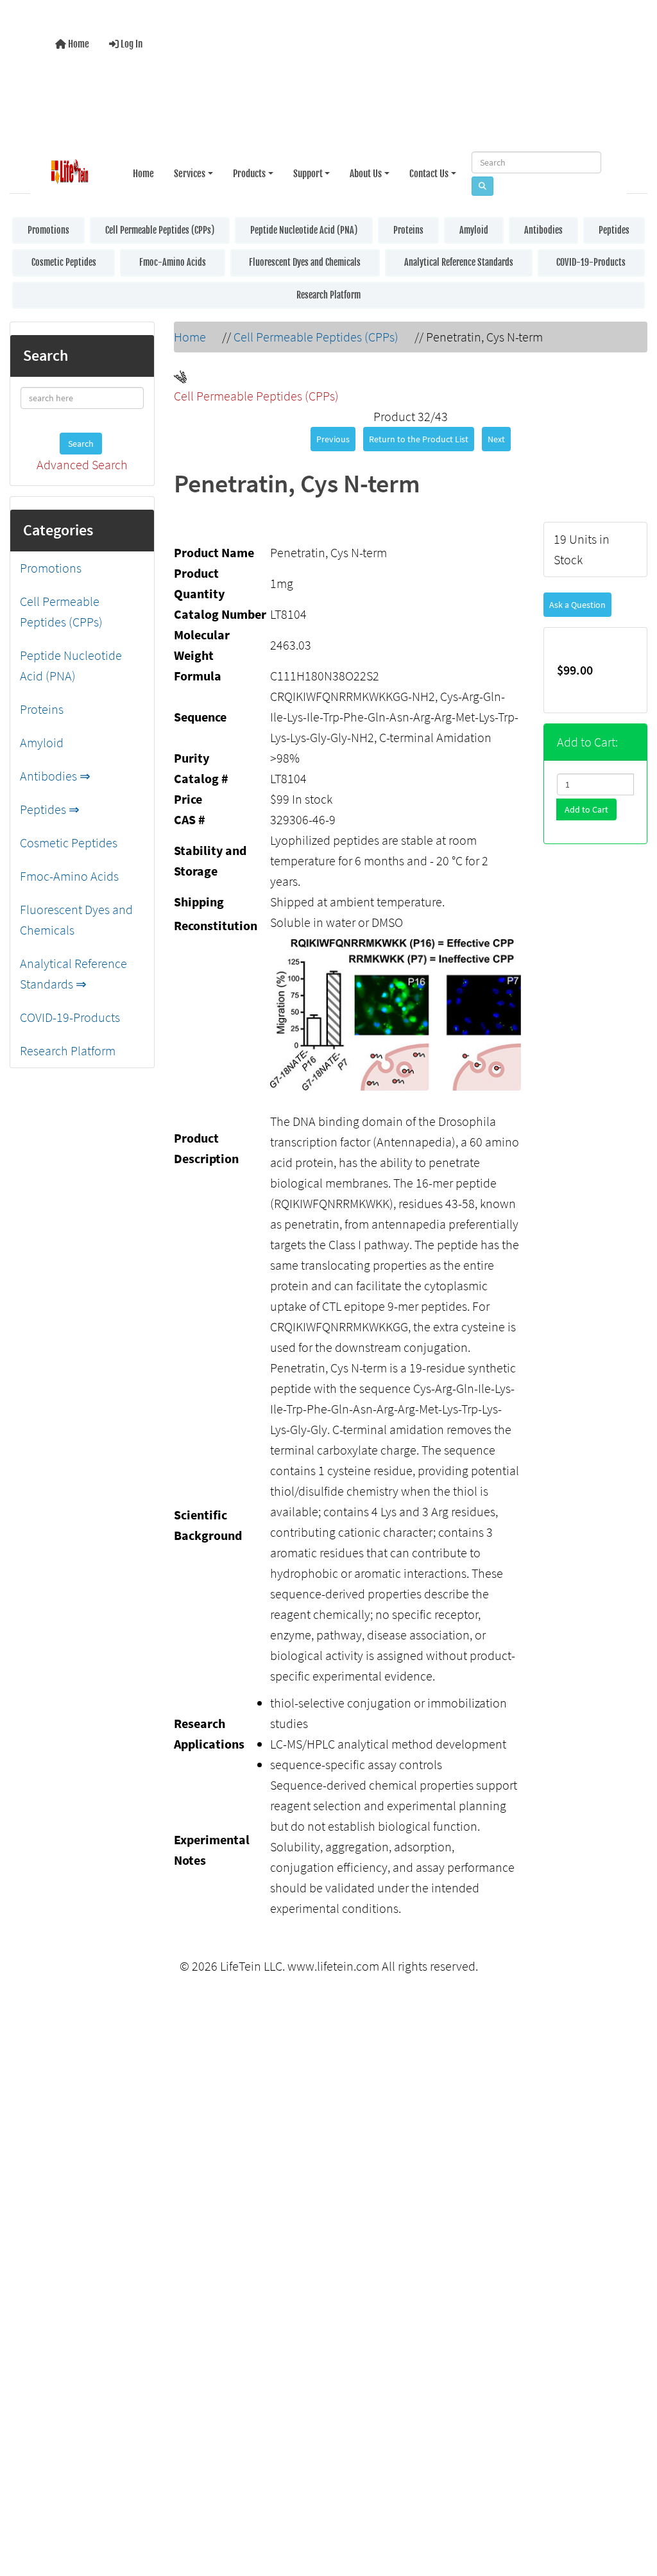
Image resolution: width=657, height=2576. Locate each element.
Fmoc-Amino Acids (173, 260)
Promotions (48, 228)
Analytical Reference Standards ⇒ (73, 971)
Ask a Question (577, 602)
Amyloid (474, 228)
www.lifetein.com (333, 1963)
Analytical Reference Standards (459, 260)
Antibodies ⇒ (55, 773)
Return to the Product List (419, 437)
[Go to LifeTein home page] (70, 170)
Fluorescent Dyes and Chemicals (305, 260)
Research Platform (328, 292)
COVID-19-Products (591, 260)
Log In (131, 43)
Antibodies (543, 228)
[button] (634, 2514)
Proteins (408, 228)
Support (308, 170)
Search (81, 441)
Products (249, 170)
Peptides (614, 228)
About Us (366, 170)
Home (78, 43)
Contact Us (429, 170)
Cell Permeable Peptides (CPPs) (160, 228)
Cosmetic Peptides (64, 260)
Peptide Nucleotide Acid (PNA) (304, 228)
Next (496, 437)
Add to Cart (586, 807)
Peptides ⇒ (50, 807)
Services (190, 170)
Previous (333, 437)
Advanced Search (82, 462)
